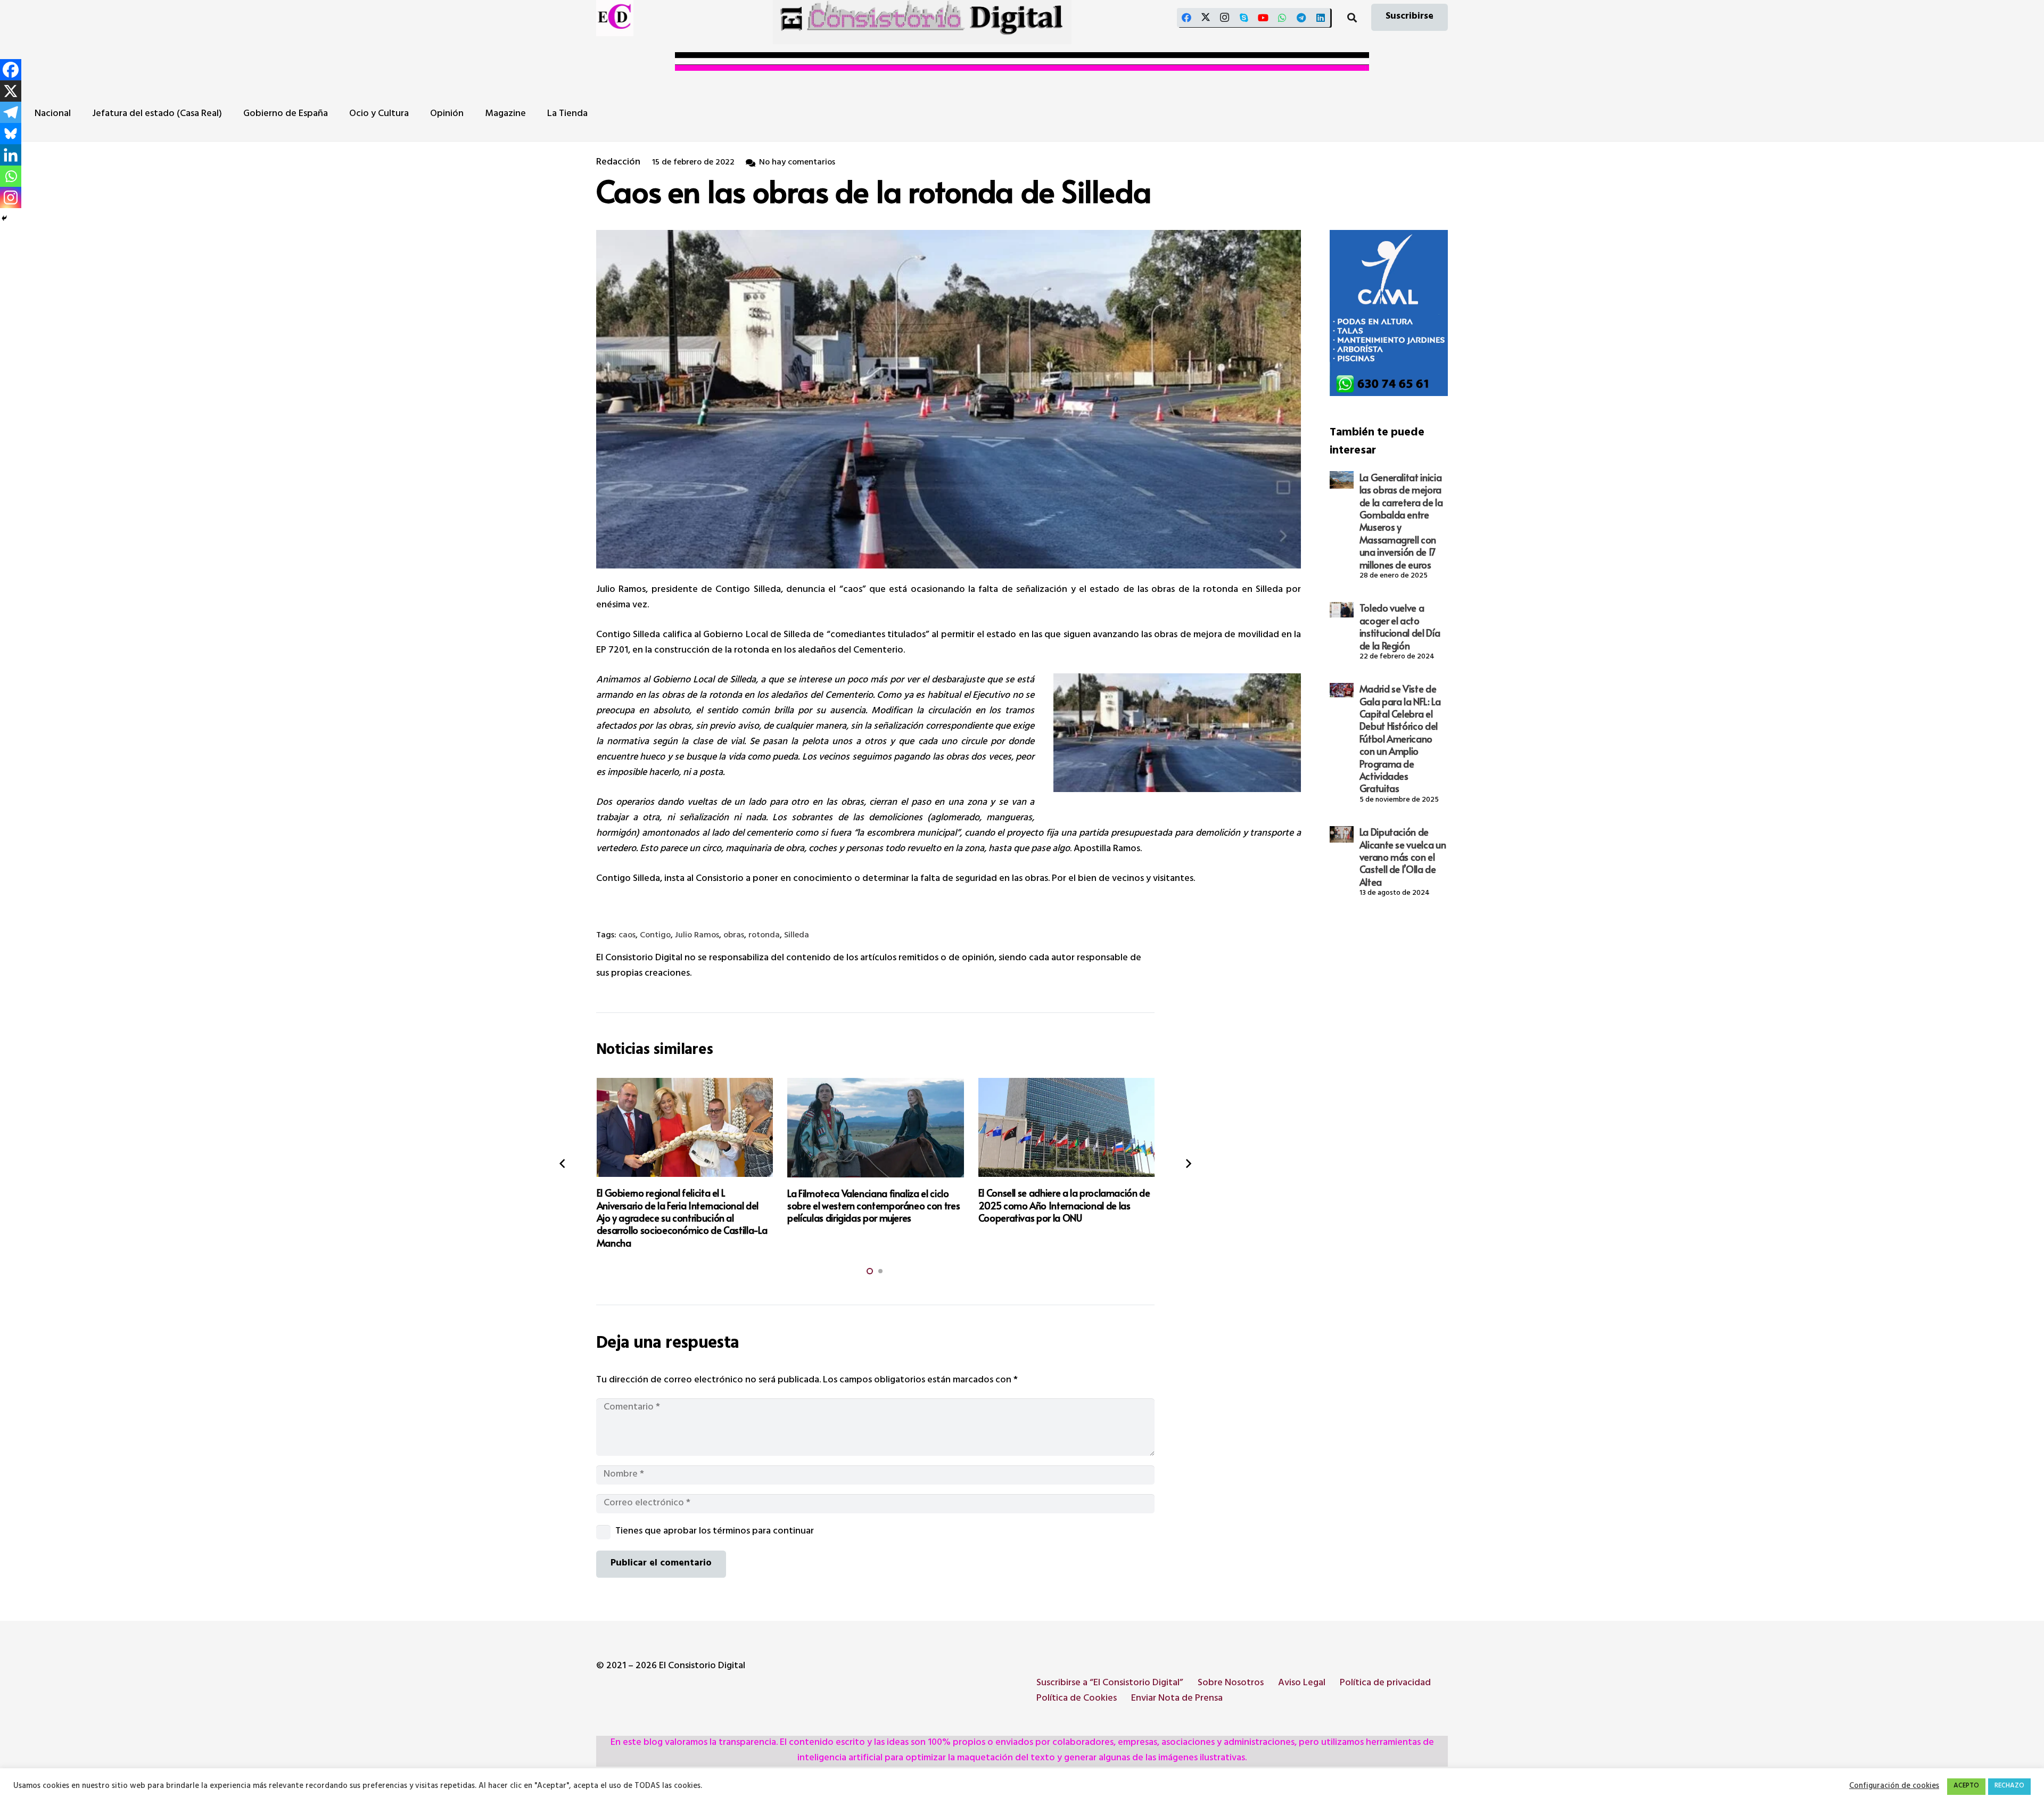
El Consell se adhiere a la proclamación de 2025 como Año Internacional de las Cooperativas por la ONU (1064, 1205)
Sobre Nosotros (1231, 1684)
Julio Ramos (697, 936)
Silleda (797, 936)
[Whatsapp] (11, 176)
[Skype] (1244, 18)
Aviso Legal (1302, 1684)
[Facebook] (1186, 18)
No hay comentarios (797, 163)
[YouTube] (1263, 18)
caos (627, 936)
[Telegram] (1301, 18)
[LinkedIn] (1321, 18)
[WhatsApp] (1282, 18)
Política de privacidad (1385, 1684)
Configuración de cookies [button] (1894, 1787)
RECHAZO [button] (2009, 1786)
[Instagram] (1225, 18)
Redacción (618, 163)
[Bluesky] (11, 134)
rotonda (764, 936)
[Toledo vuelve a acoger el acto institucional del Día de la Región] (1341, 610)
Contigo (655, 936)
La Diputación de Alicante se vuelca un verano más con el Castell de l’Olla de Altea (1403, 857)
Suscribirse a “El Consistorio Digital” (1110, 1684)
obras (734, 936)
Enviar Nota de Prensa (1177, 1699)
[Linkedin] (11, 155)
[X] (1206, 18)
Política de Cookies (1077, 1699)
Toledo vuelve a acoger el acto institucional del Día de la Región (1400, 627)
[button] (1352, 18)
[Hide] (4, 218)
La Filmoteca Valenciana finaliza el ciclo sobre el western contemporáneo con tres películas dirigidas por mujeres (873, 1206)
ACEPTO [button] (1966, 1786)
